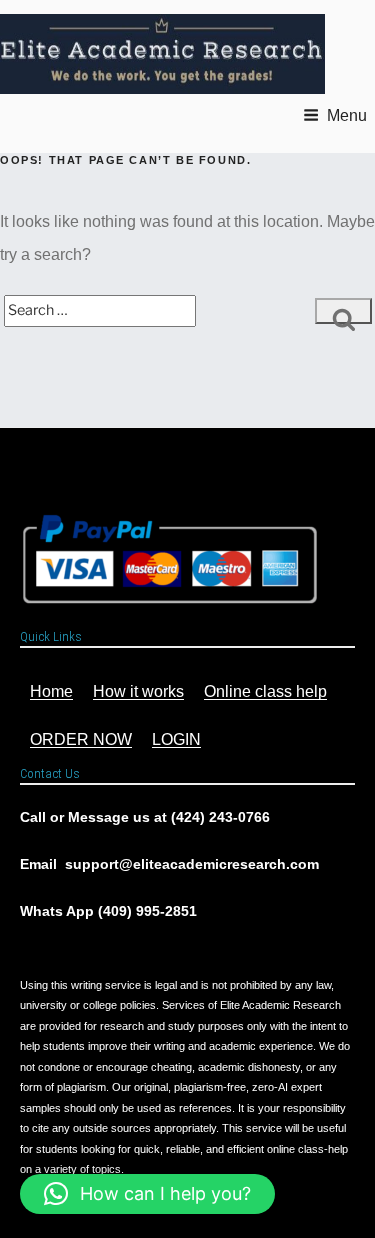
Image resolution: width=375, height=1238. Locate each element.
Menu (347, 115)
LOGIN (176, 739)
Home (51, 691)
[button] (147, 1194)
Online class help (265, 691)
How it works (138, 691)
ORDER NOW (81, 739)
